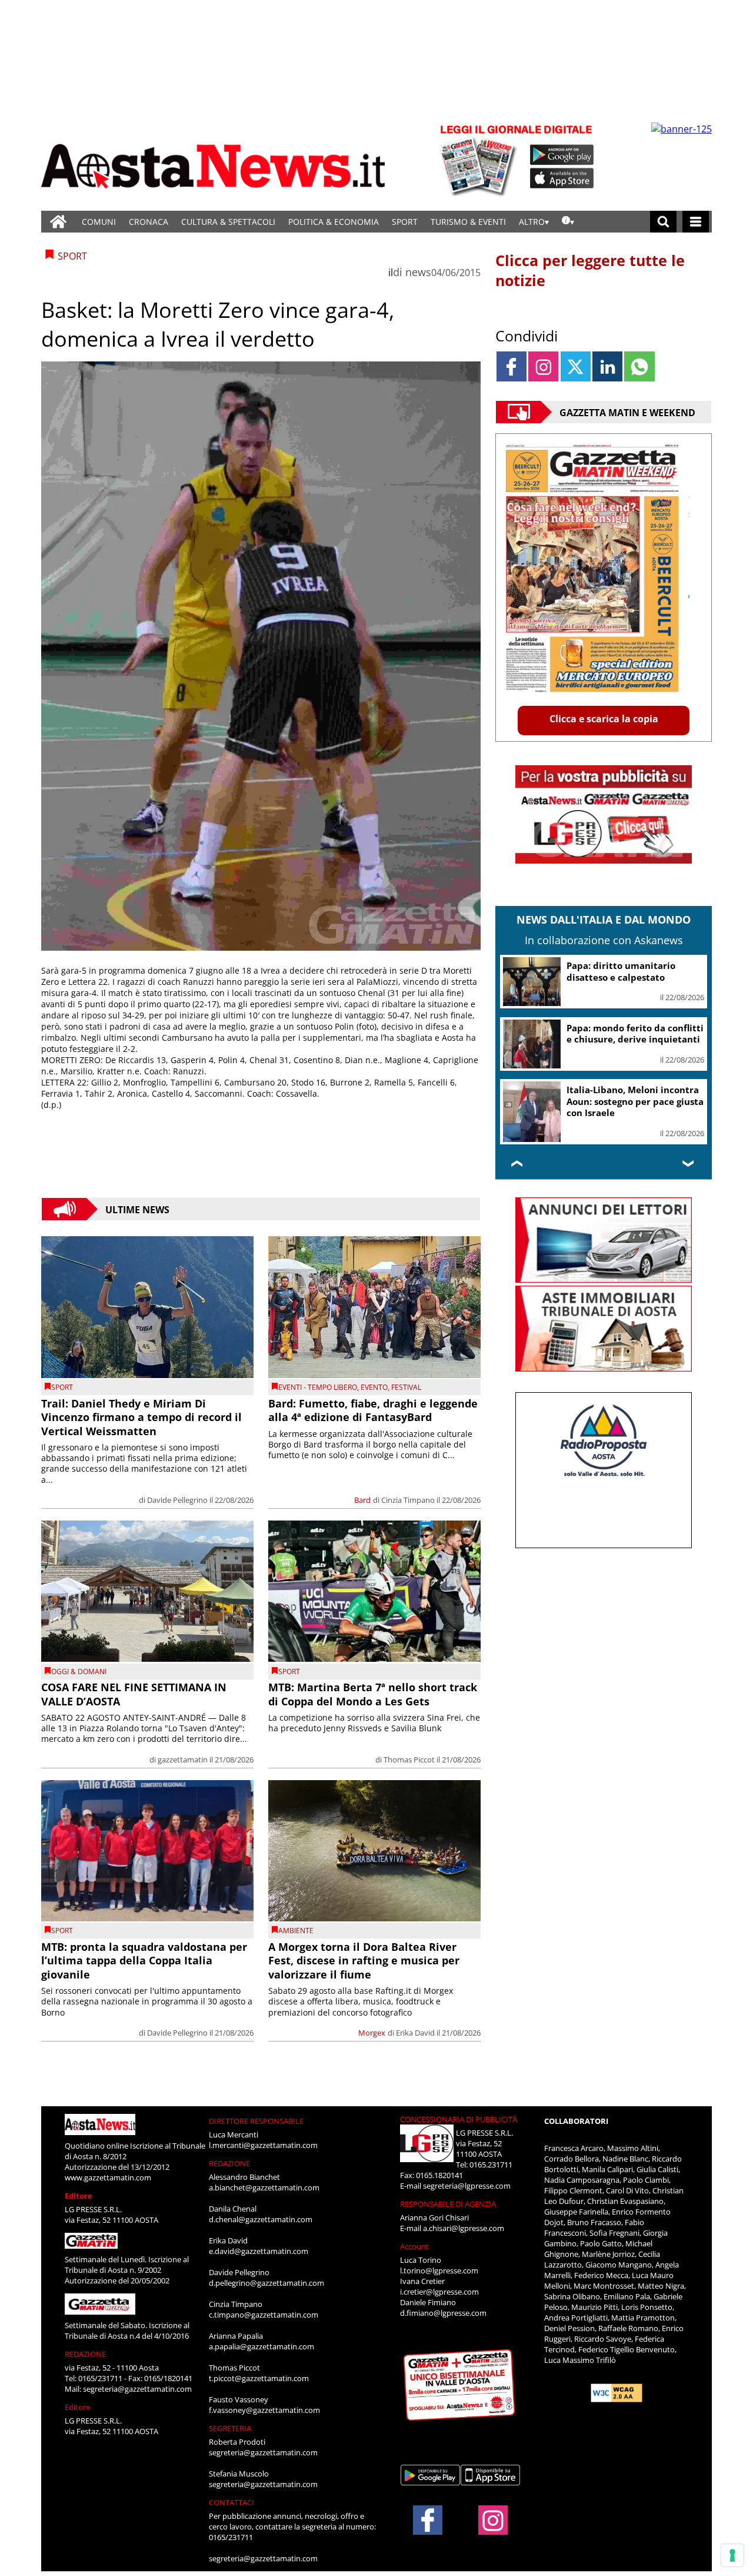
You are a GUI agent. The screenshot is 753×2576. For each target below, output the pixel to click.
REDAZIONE (85, 2354)
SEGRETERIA (230, 2428)
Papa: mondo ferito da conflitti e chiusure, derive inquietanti (635, 1034)
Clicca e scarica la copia (604, 719)
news (418, 272)
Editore (79, 2196)
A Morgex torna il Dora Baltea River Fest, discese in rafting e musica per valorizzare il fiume (364, 1961)
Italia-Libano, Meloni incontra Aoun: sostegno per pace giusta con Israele (635, 1101)
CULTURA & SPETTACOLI (228, 222)
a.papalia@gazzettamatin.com (261, 2346)
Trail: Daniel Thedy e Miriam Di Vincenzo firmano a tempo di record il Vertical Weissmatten (141, 1417)
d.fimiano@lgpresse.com (443, 2313)
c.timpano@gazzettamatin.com (264, 2315)
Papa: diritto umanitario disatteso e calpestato (621, 971)
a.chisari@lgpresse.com (464, 2228)
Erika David (415, 2033)
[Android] (562, 155)
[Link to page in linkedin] (607, 366)
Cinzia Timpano (408, 1500)
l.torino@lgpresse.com (439, 2270)
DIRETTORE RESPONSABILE (256, 2121)
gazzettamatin (183, 1760)
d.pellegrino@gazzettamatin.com (266, 2283)
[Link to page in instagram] (543, 366)
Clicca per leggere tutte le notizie (590, 270)
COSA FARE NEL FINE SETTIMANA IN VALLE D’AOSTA (134, 1694)
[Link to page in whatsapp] (639, 366)
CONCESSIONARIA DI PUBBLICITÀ (459, 2119)
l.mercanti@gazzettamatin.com (263, 2145)
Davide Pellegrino (177, 1500)
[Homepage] (58, 222)
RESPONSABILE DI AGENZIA (448, 2204)
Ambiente (296, 1931)
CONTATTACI (231, 2502)
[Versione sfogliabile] (480, 159)
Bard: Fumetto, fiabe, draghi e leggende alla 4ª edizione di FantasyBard (373, 1410)
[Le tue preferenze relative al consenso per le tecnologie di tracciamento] (732, 2555)
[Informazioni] (568, 222)
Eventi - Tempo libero (318, 1387)
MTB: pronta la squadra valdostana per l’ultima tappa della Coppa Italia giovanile (144, 1961)
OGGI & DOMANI (79, 1672)
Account (414, 2246)
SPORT (405, 222)
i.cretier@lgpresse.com (439, 2292)
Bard (362, 1500)
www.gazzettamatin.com (108, 2177)
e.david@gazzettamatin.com (259, 2251)
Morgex (372, 2033)
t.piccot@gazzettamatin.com (259, 2378)
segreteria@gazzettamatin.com (137, 2389)
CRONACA (149, 222)
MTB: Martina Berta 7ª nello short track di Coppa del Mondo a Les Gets (373, 1694)
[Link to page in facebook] (512, 366)
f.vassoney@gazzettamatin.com (264, 2410)
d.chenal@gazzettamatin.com (261, 2219)
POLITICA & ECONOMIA (334, 222)
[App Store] (562, 178)
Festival (406, 1387)
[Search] (663, 222)
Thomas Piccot (409, 1760)
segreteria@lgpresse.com (467, 2186)
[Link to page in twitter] (576, 366)
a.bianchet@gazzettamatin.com (264, 2187)
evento (374, 1387)
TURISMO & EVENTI (468, 222)
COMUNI (99, 222)
